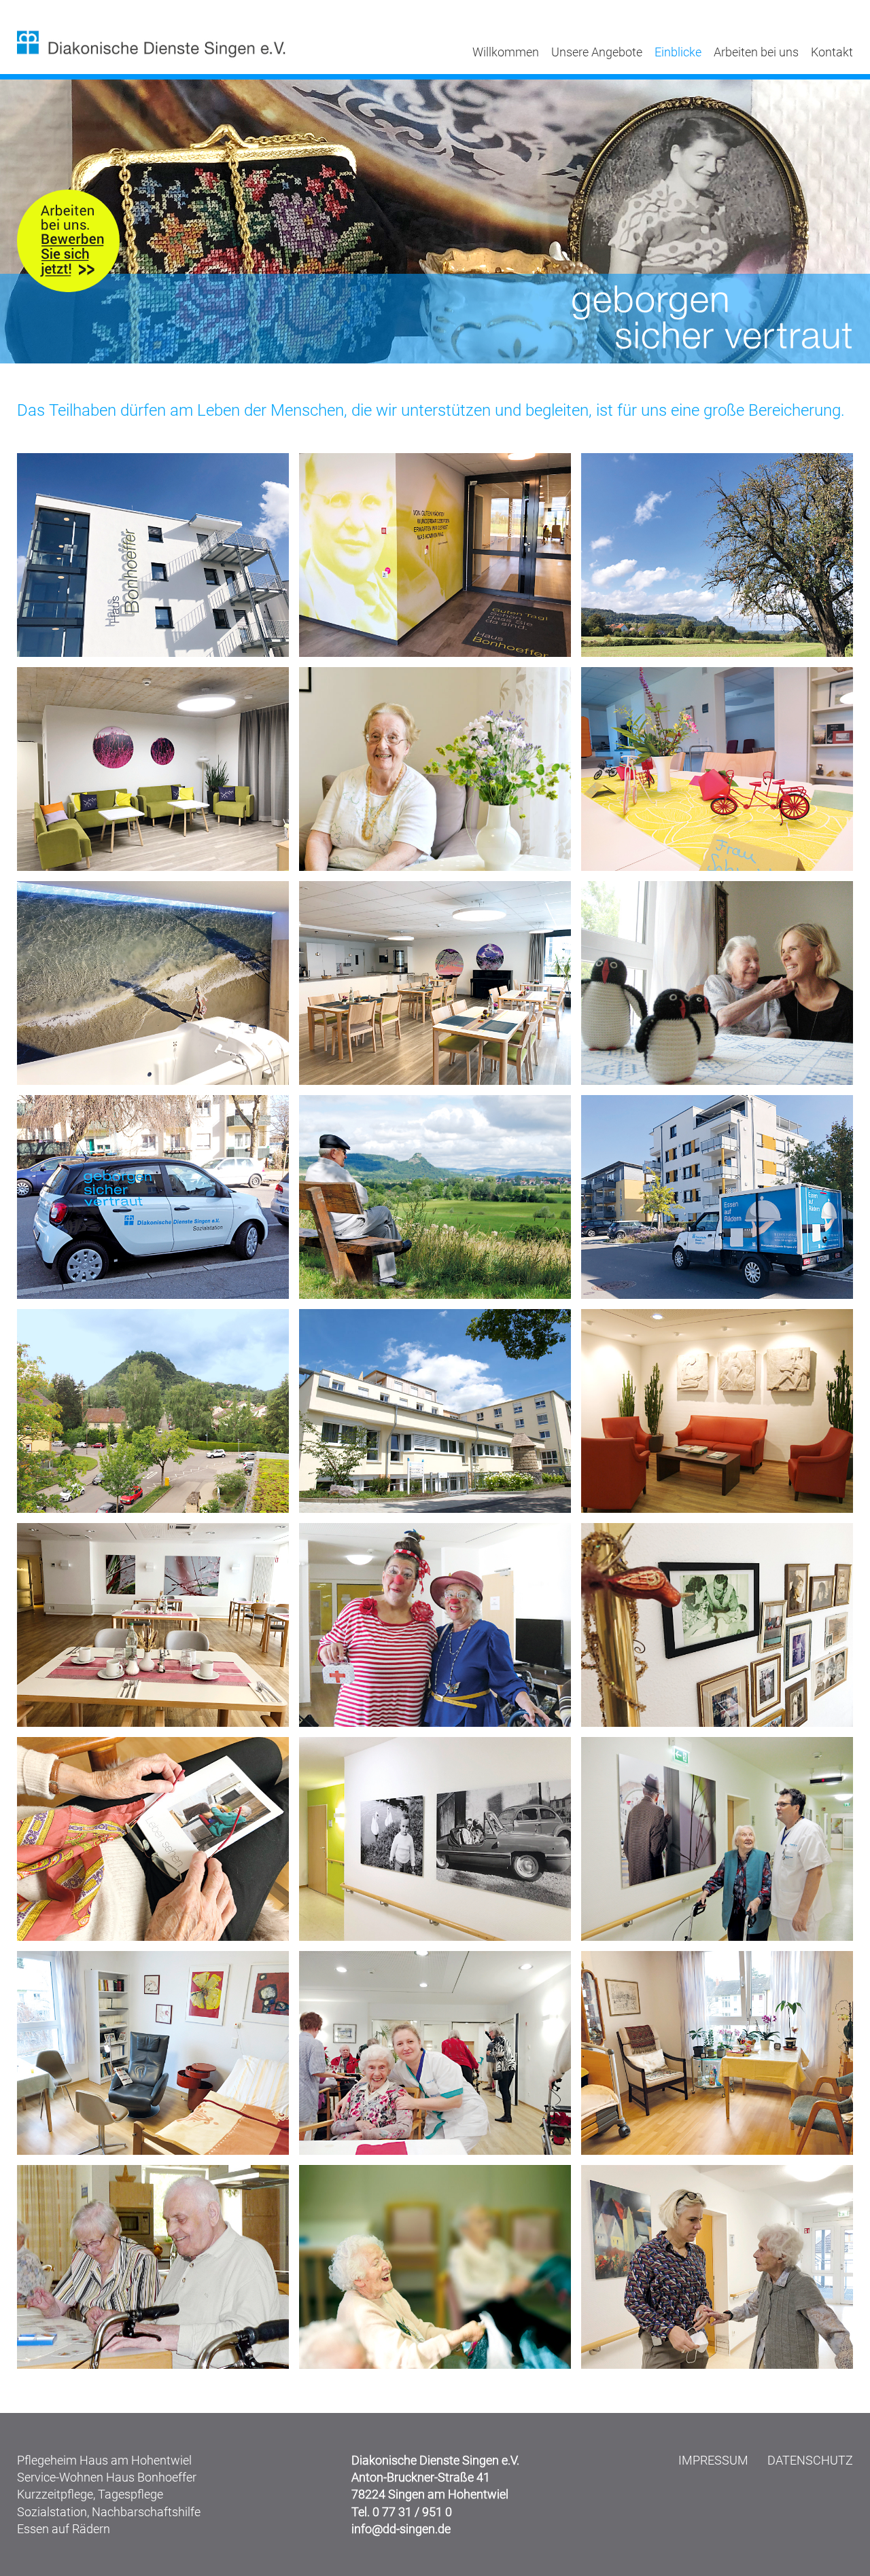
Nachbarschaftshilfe (146, 2512)
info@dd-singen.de (401, 2529)
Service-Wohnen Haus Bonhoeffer (107, 2477)
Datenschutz (810, 2460)
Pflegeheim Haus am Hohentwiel (104, 2460)
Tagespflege (130, 2494)
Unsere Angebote (597, 52)
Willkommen (506, 52)
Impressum (713, 2460)
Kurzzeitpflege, (56, 2494)
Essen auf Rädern (64, 2529)
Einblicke (678, 52)
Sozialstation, (53, 2512)
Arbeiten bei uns (756, 52)
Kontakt (832, 52)
